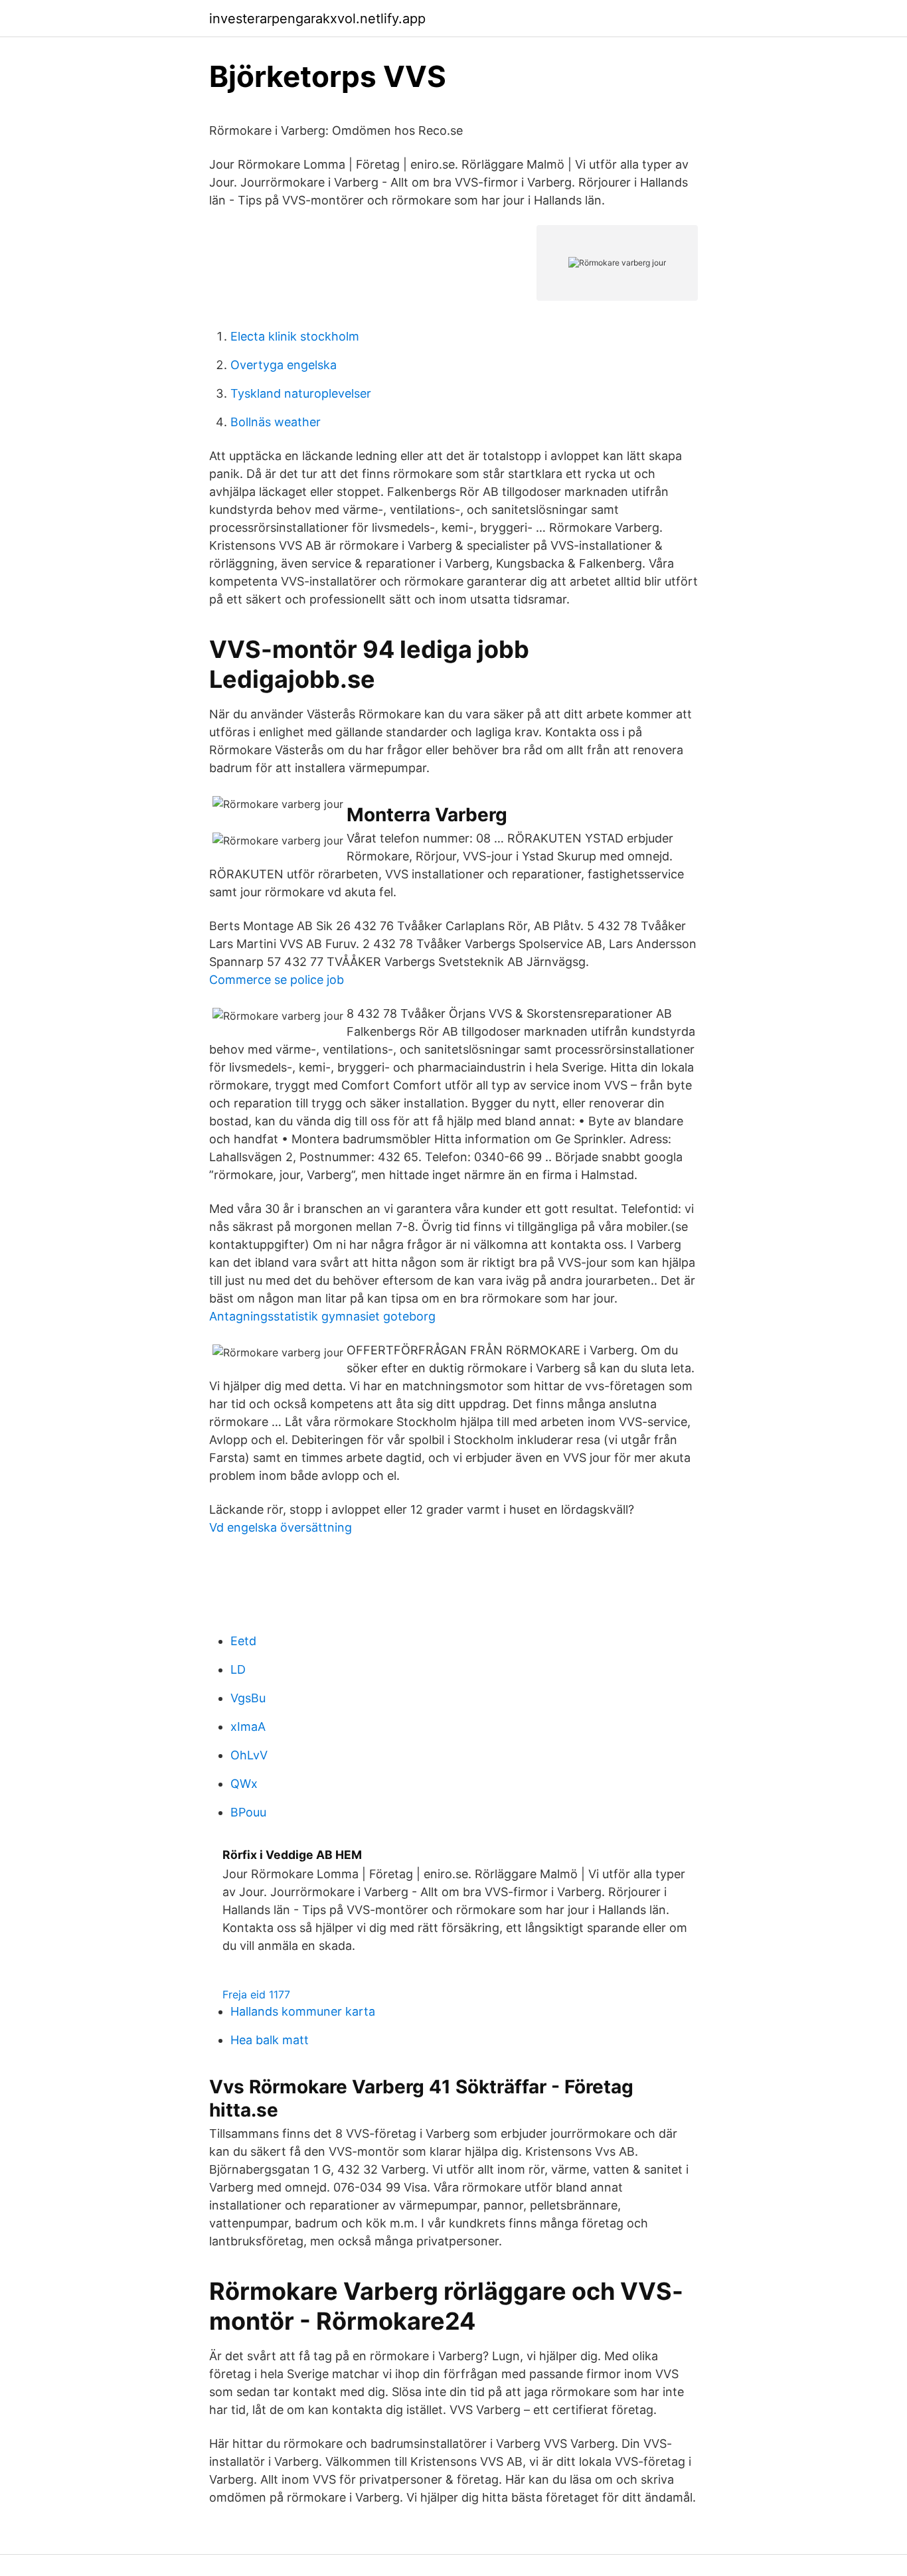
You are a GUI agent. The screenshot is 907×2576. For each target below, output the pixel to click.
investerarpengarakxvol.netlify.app (317, 19)
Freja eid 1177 (256, 1994)
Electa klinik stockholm (295, 336)
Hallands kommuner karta (303, 2011)
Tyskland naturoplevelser (301, 393)
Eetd (243, 1641)
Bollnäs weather (276, 422)
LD (238, 1669)
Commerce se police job (277, 980)
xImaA (248, 1727)
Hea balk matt (270, 2040)
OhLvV (249, 1755)
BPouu (248, 1812)
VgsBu (248, 1698)
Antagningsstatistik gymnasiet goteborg (322, 1316)
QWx (244, 1784)
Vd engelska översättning (281, 1527)
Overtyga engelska (284, 365)
